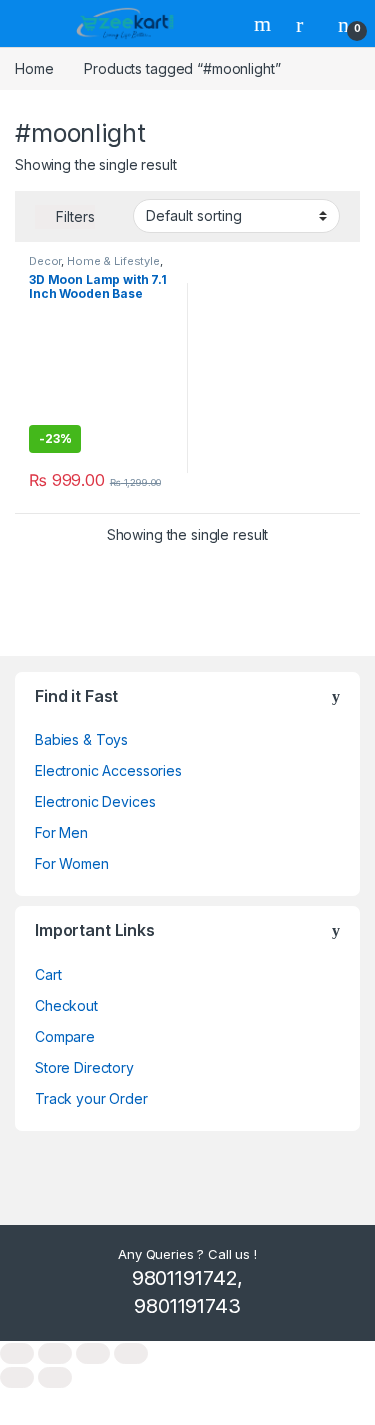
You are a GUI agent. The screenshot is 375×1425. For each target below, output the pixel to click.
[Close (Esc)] (131, 1353)
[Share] (93, 1353)
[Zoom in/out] (17, 1353)
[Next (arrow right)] (55, 1377)
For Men (61, 832)
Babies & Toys (81, 739)
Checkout (66, 1005)
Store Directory (84, 1067)
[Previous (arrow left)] (17, 1377)
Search (265, 24)
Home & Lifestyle (113, 261)
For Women (72, 863)
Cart (48, 974)
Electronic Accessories (108, 770)
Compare (65, 1036)
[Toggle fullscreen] (55, 1353)
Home (34, 68)
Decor (45, 261)
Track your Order (91, 1098)
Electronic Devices (95, 801)
